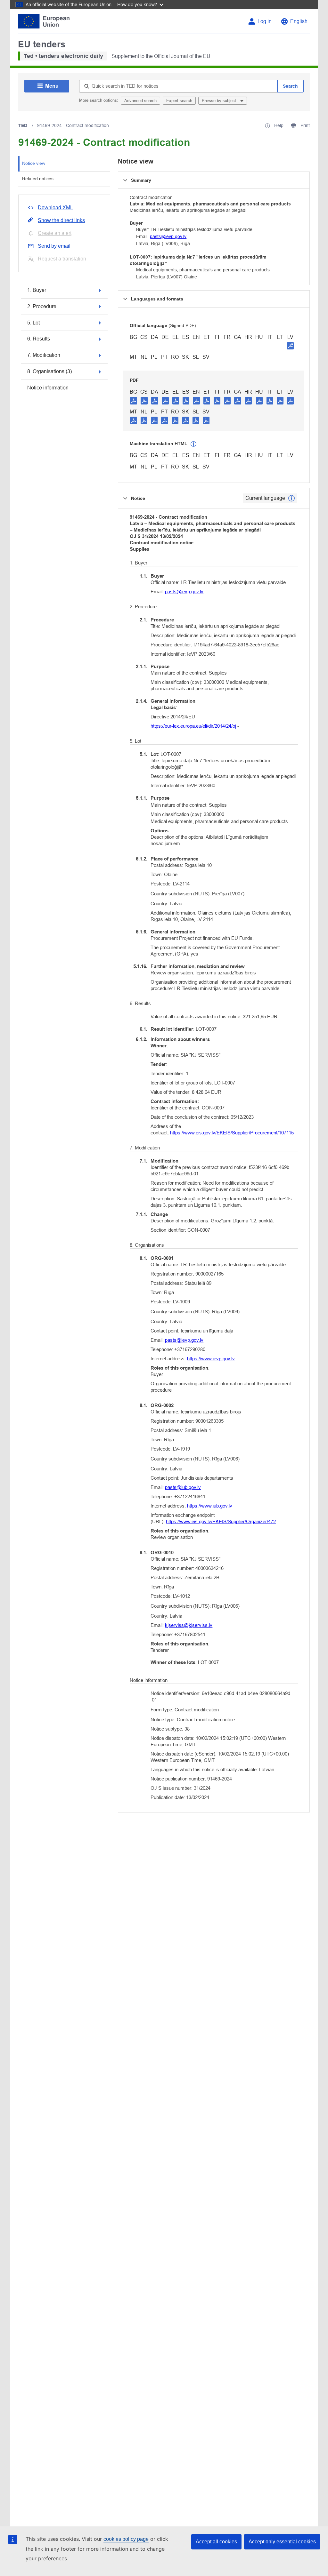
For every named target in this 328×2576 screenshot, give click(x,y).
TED (23, 125)
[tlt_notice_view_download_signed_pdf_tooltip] (291, 346)
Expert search (179, 101)
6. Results (39, 339)
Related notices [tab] (38, 179)
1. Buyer (37, 290)
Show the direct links (61, 220)
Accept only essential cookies (282, 2542)
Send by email (54, 246)
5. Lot (33, 323)
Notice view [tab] (34, 163)
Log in (265, 21)
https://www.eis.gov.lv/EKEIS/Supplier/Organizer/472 (221, 1521)
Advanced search (140, 101)
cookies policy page (126, 2539)
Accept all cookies (216, 2542)
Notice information (48, 388)
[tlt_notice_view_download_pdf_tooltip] (134, 400)
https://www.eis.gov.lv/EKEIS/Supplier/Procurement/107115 (232, 1133)
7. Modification (44, 355)
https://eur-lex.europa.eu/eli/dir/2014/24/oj (193, 726)
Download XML (55, 208)
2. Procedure (42, 306)
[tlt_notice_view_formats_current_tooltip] (291, 498)
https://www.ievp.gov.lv (211, 1359)
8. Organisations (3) (49, 371)
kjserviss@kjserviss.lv (189, 1625)
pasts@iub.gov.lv (183, 1487)
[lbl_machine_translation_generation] (193, 444)
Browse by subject (220, 101)
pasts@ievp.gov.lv (168, 236)
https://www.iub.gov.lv (210, 1506)
